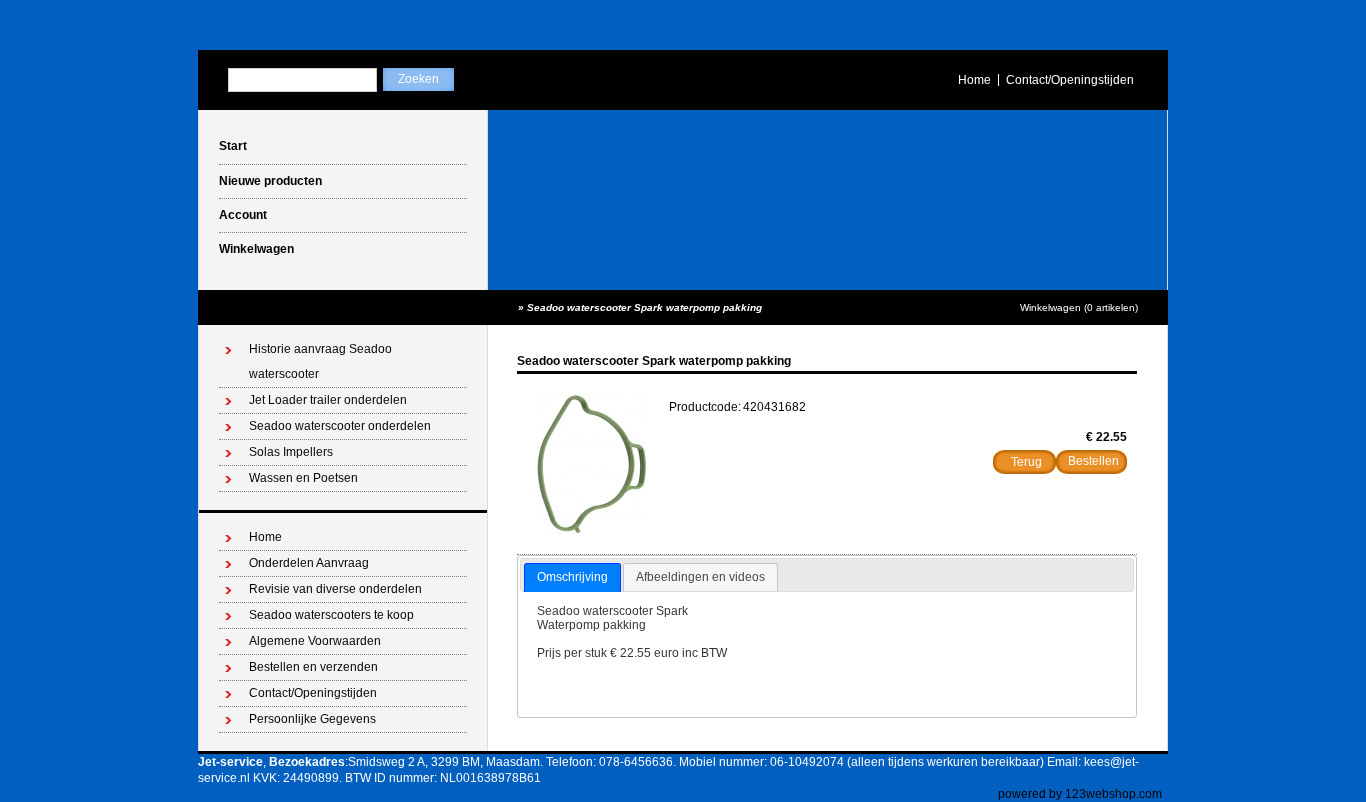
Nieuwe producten (270, 181)
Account (243, 215)
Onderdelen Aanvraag (309, 563)
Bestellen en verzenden (313, 667)
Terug (1026, 462)
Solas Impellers (291, 452)
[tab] (572, 578)
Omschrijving (572, 577)
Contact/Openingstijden (1070, 80)
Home (974, 80)
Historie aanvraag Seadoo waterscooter (320, 361)
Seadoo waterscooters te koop (331, 615)
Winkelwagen (256, 249)
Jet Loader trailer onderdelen (328, 400)
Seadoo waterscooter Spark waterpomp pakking (644, 307)
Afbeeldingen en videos (700, 577)
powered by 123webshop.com (1080, 794)
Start (233, 146)
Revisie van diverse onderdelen (335, 589)
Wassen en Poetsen (303, 478)
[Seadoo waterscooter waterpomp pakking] (592, 530)
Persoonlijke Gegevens (312, 719)
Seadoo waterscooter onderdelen (340, 426)
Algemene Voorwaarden (315, 641)
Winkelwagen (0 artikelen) (1079, 307)
